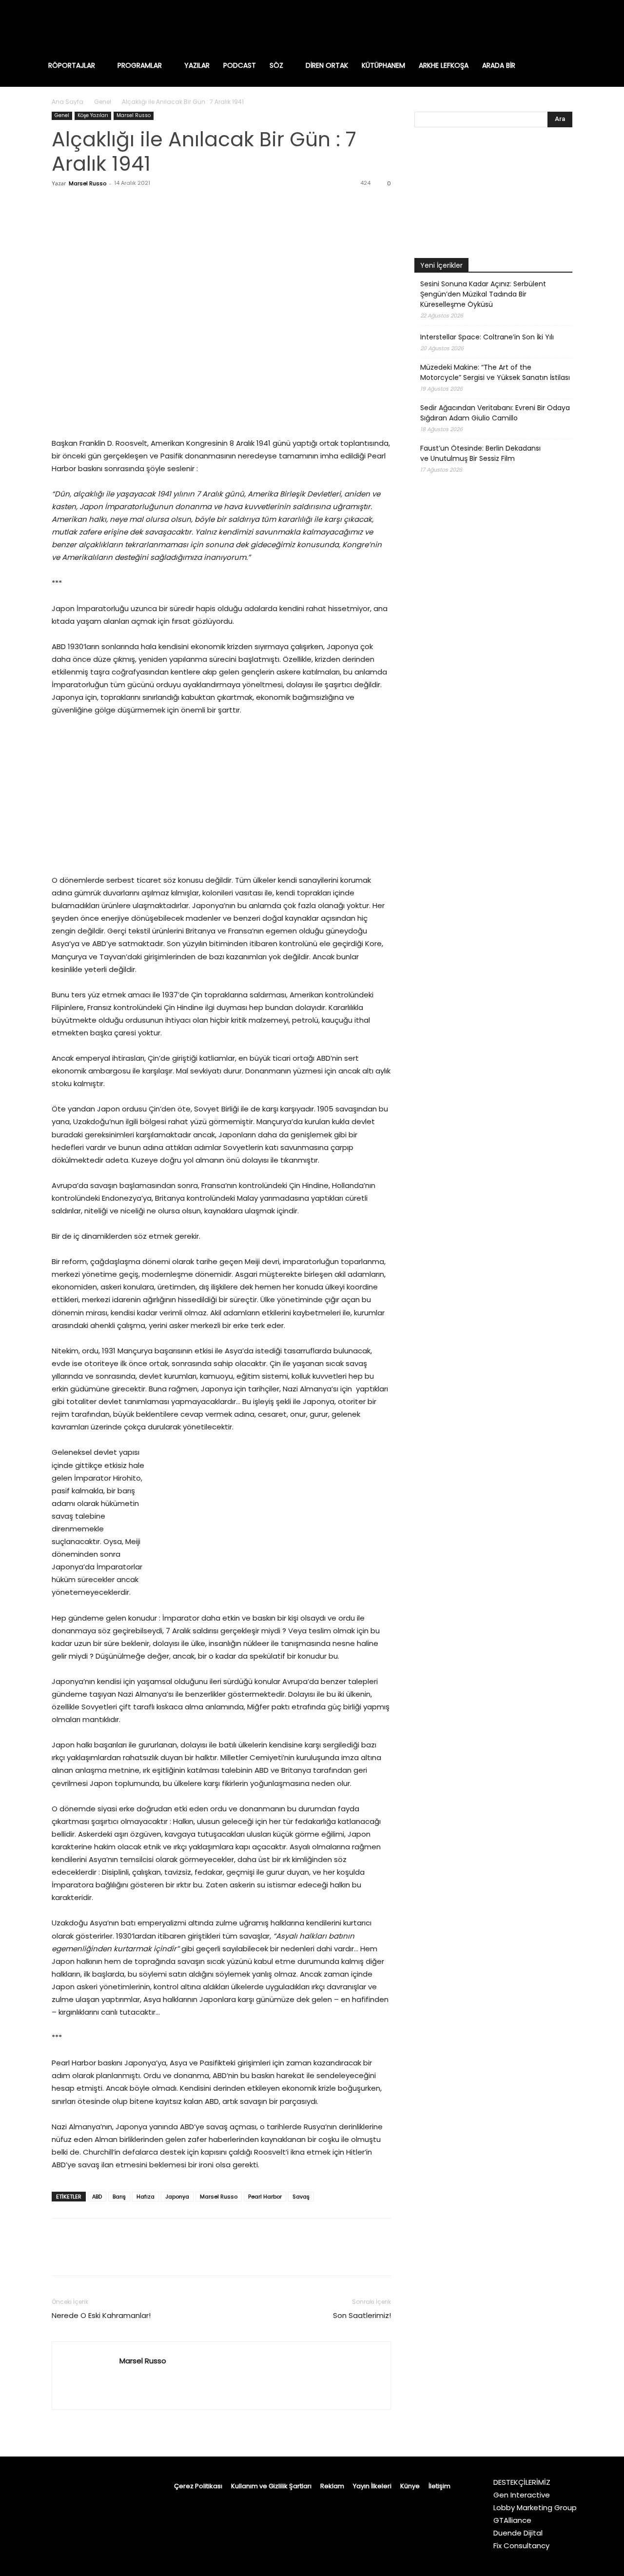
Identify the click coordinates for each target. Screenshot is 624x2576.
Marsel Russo (134, 115)
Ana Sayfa (68, 102)
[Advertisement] (493, 742)
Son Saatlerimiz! (362, 2315)
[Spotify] (554, 27)
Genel (103, 102)
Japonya (177, 2197)
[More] (152, 205)
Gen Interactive (522, 2495)
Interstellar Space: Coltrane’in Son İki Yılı (487, 337)
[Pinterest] (106, 205)
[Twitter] (574, 27)
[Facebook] (492, 27)
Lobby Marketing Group (535, 2507)
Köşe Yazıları (93, 115)
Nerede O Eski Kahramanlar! (101, 2315)
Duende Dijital (518, 2533)
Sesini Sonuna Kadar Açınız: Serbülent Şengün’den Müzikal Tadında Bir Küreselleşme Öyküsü (483, 294)
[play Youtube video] (493, 195)
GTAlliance (512, 2520)
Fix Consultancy (521, 2546)
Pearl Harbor (265, 2197)
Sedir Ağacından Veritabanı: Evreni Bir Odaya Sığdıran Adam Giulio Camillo (495, 413)
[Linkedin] (533, 27)
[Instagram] (513, 27)
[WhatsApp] (129, 205)
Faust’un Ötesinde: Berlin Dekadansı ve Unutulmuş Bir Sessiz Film (480, 453)
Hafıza (146, 2197)
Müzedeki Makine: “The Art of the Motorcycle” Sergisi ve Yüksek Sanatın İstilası (495, 372)
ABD (97, 2197)
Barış (119, 2197)
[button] (577, 65)
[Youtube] (595, 27)
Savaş (301, 2197)
